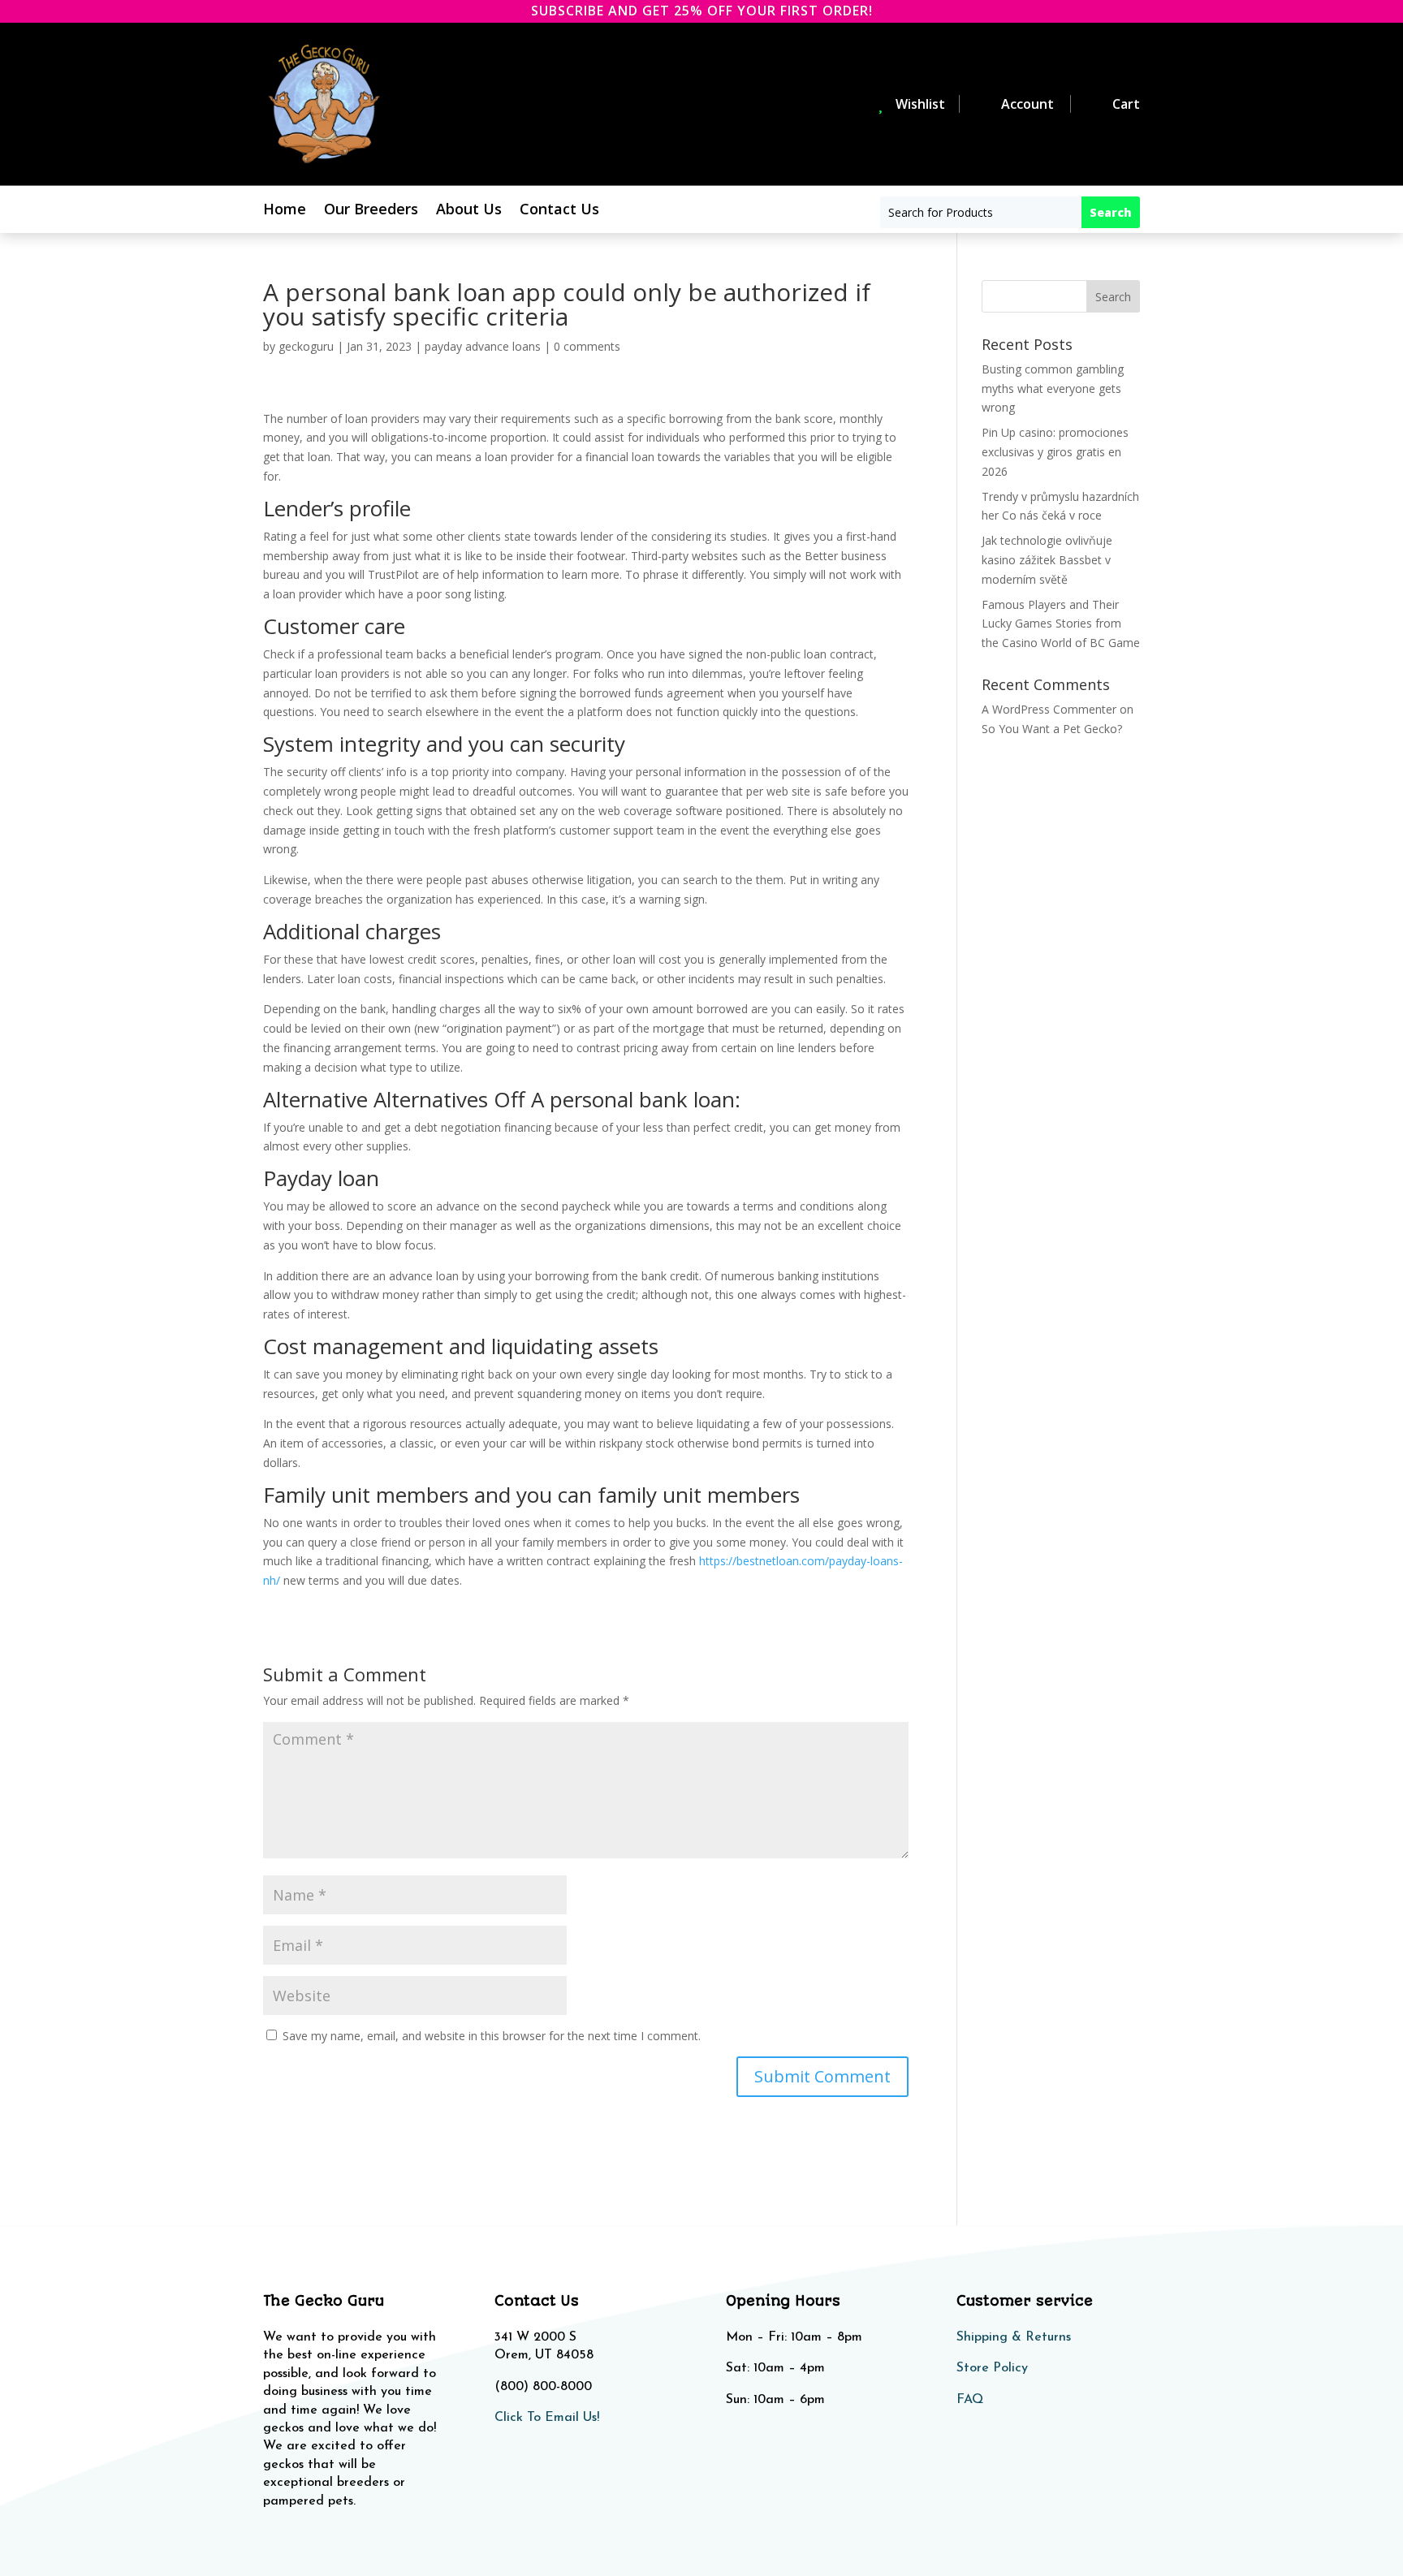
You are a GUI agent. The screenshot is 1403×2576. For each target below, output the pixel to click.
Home (285, 211)
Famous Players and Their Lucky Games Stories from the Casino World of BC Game (1061, 624)
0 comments (587, 346)
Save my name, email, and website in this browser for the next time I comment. (492, 2036)
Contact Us (559, 211)
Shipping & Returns (1014, 2337)
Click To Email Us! (547, 2418)
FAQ (970, 2400)
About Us (469, 211)
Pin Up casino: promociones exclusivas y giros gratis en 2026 (1055, 452)
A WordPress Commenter (1049, 709)
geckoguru (306, 346)
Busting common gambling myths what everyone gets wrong (1053, 388)
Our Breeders (371, 211)
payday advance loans (483, 346)
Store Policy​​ (992, 2368)
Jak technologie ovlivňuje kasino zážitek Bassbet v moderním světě (1047, 560)
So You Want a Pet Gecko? (1052, 729)
